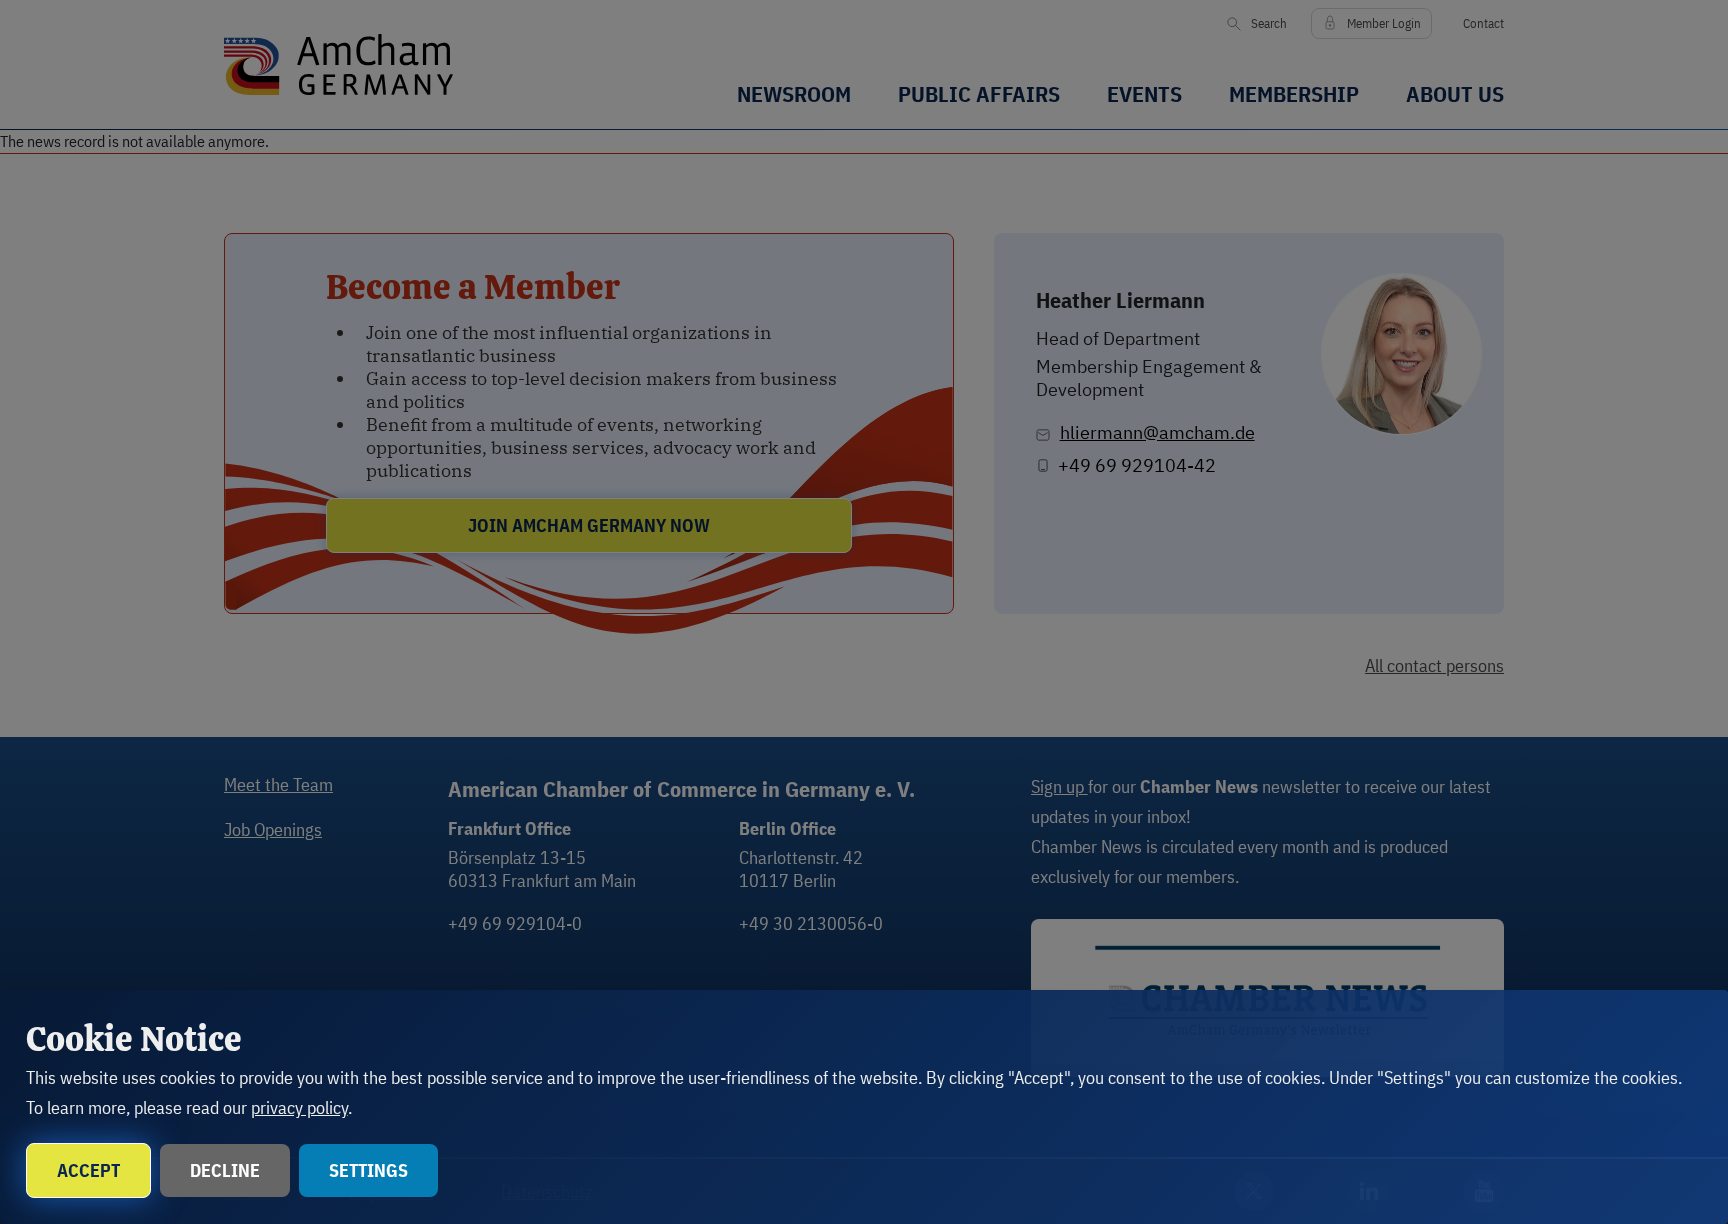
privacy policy (299, 1107)
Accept (88, 1170)
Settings (368, 1170)
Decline (225, 1170)
